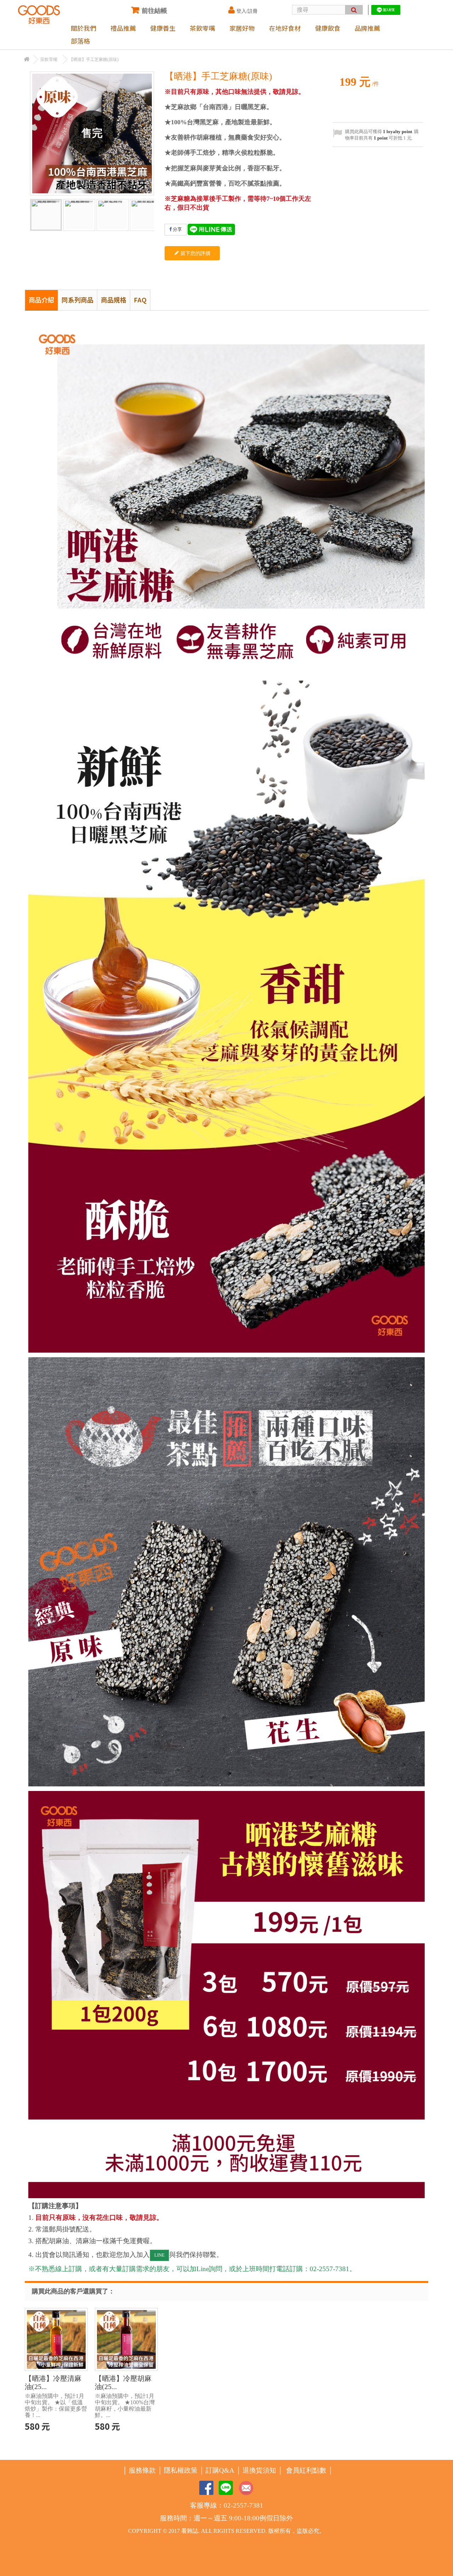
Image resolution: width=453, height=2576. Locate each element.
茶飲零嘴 (202, 28)
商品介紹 (41, 300)
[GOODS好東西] (39, 15)
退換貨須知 (259, 2470)
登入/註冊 (247, 11)
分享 (177, 229)
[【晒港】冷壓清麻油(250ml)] (56, 2339)
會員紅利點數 (306, 2470)
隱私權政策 (181, 2470)
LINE (159, 2255)
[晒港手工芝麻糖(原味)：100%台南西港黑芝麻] (46, 215)
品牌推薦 (367, 28)
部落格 (80, 41)
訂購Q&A (220, 2470)
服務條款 (142, 2470)
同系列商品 (78, 300)
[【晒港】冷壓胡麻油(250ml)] (126, 2339)
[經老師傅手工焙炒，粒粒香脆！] (113, 215)
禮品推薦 (123, 28)
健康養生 (163, 28)
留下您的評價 (195, 253)
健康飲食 (328, 28)
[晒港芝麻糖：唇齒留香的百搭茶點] (146, 215)
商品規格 (114, 300)
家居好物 (242, 28)
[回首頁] (27, 60)
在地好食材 (285, 28)
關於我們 (84, 28)
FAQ (140, 300)
